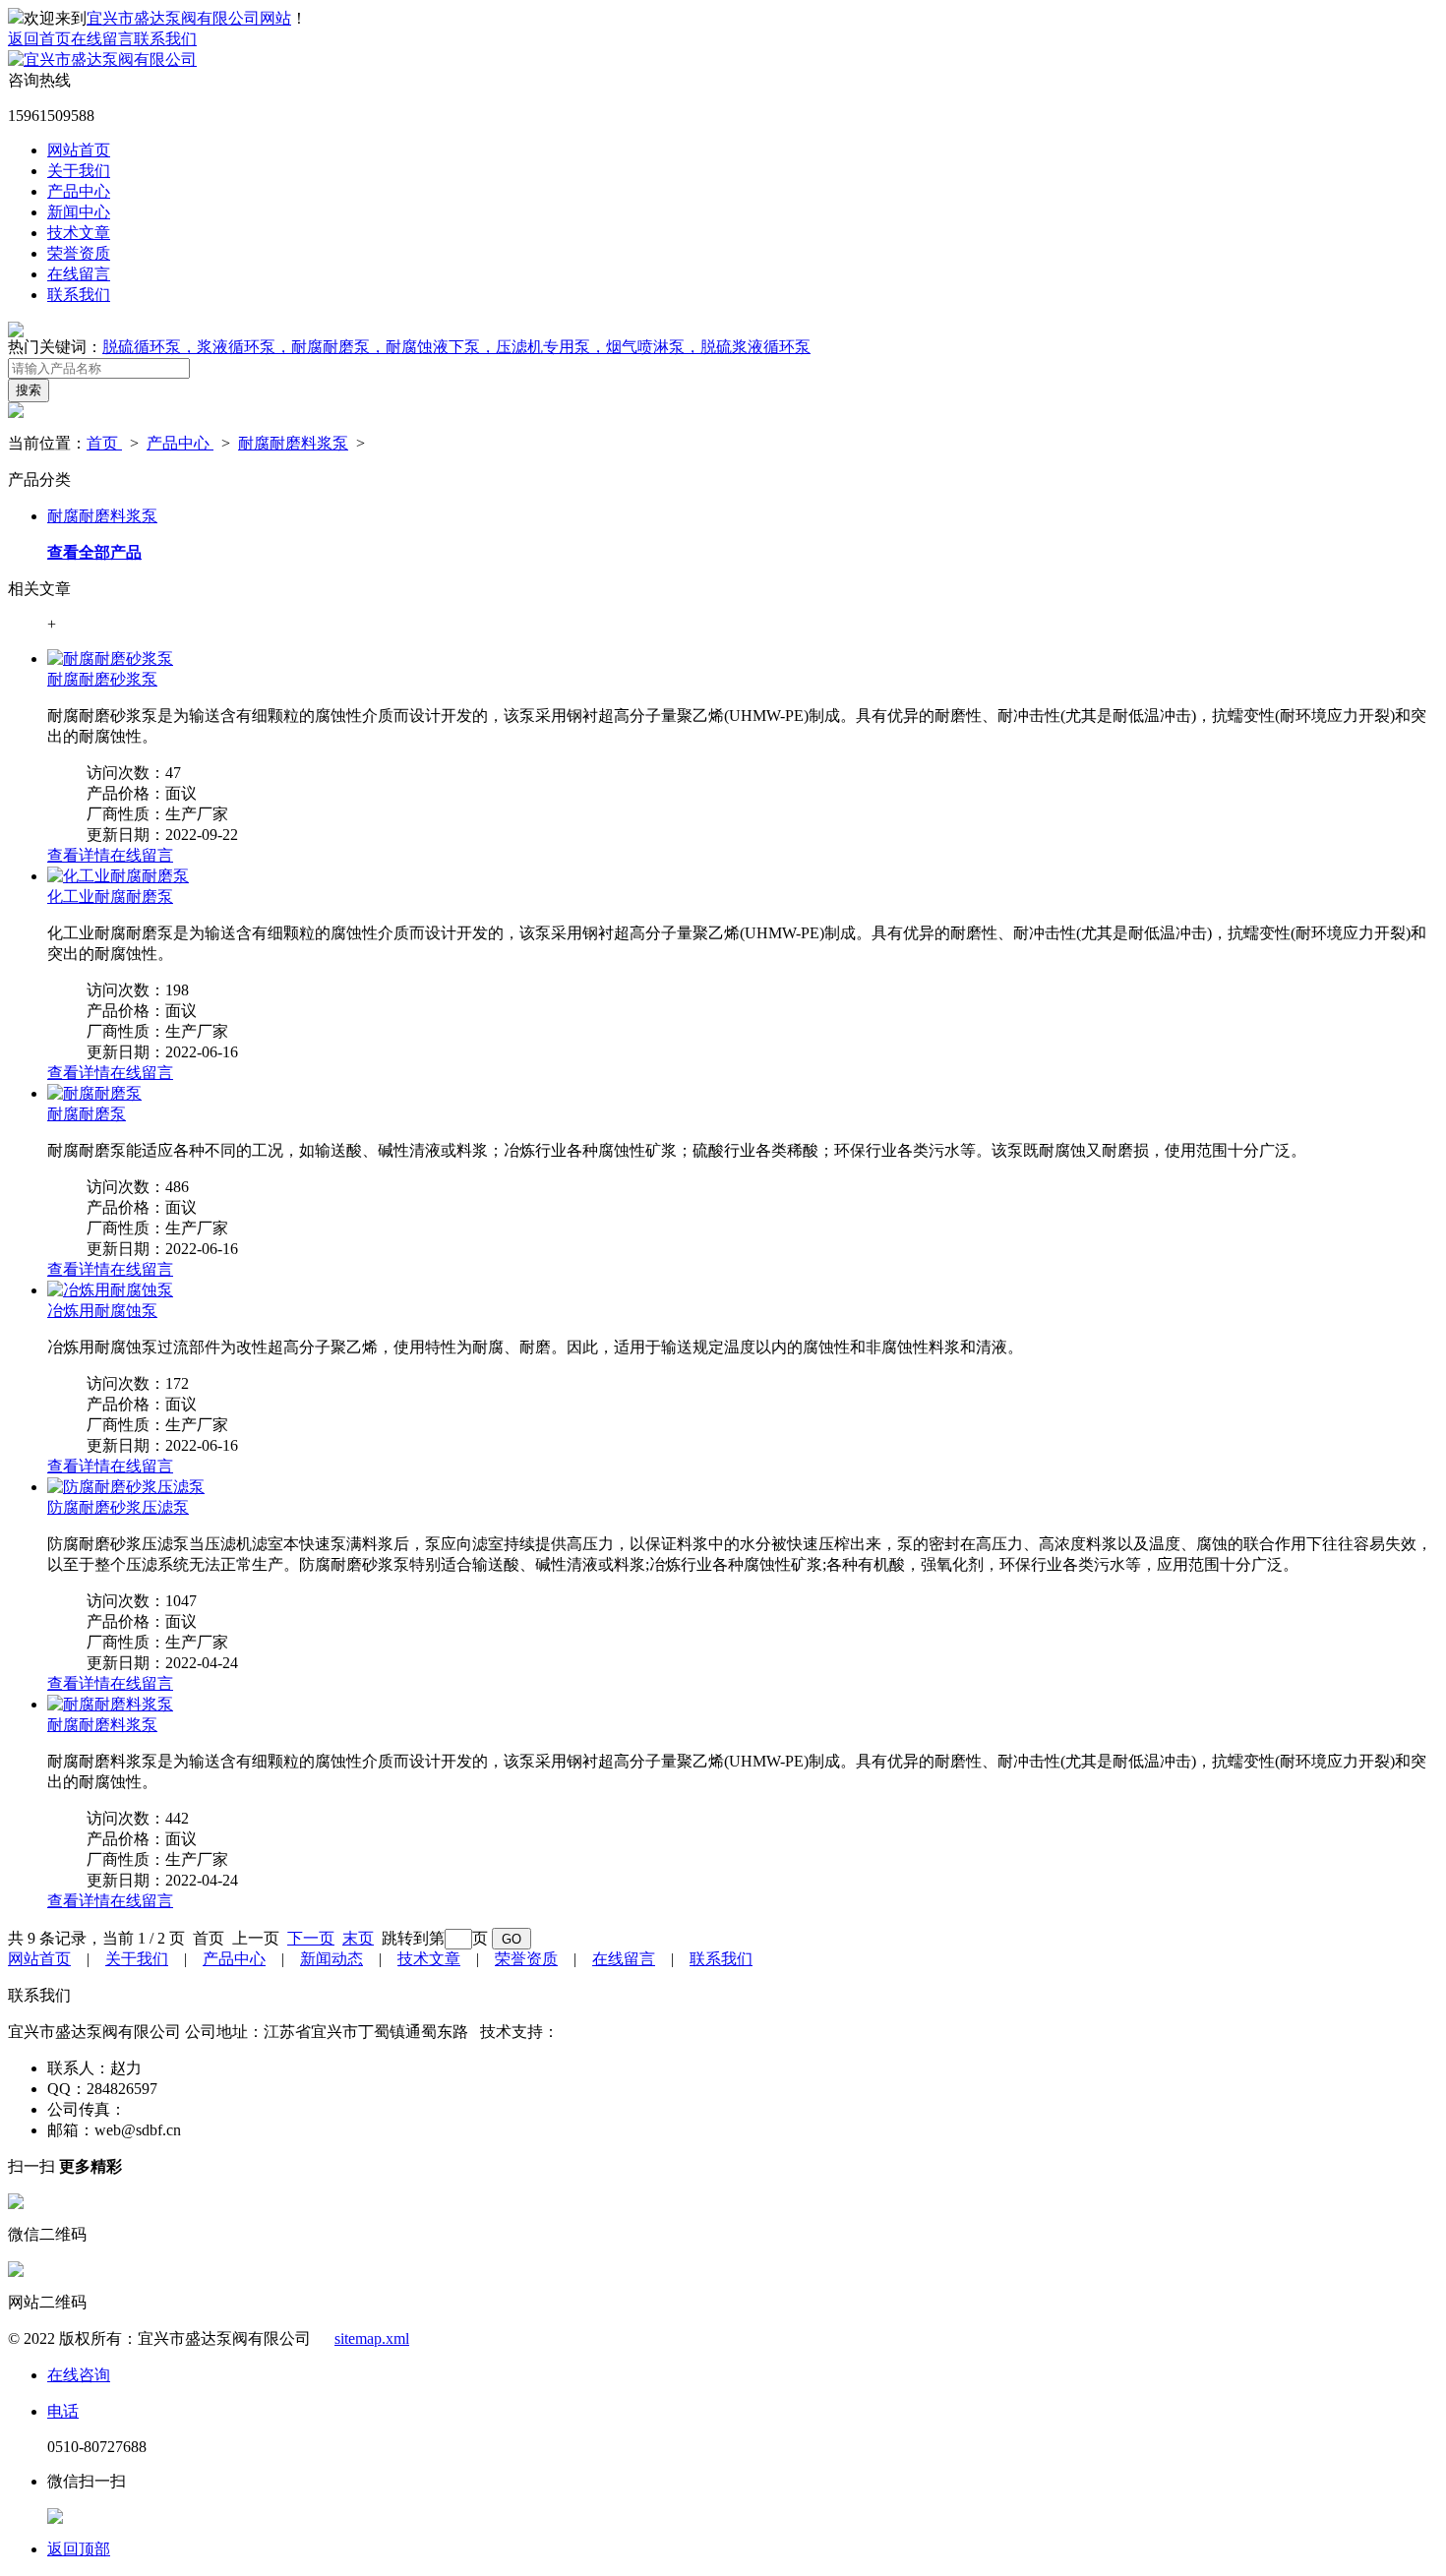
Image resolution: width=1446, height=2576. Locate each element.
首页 (104, 443)
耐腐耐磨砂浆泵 (102, 679)
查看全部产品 (94, 552)
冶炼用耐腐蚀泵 (102, 1311)
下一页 (311, 1938)
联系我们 (165, 39)
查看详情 (79, 855)
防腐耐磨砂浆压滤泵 (118, 1507)
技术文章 (79, 233)
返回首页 (39, 39)
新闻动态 (331, 1959)
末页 (358, 1938)
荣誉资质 (79, 253)
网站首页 (79, 150)
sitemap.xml (372, 2338)
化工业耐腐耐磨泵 (110, 897)
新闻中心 (79, 212)
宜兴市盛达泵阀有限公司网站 (189, 18)
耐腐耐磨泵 (87, 1114)
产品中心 (79, 191)
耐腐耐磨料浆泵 (293, 443)
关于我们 (79, 171)
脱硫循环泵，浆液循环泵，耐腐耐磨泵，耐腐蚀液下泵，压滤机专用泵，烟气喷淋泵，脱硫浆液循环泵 (456, 347)
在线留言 (102, 39)
